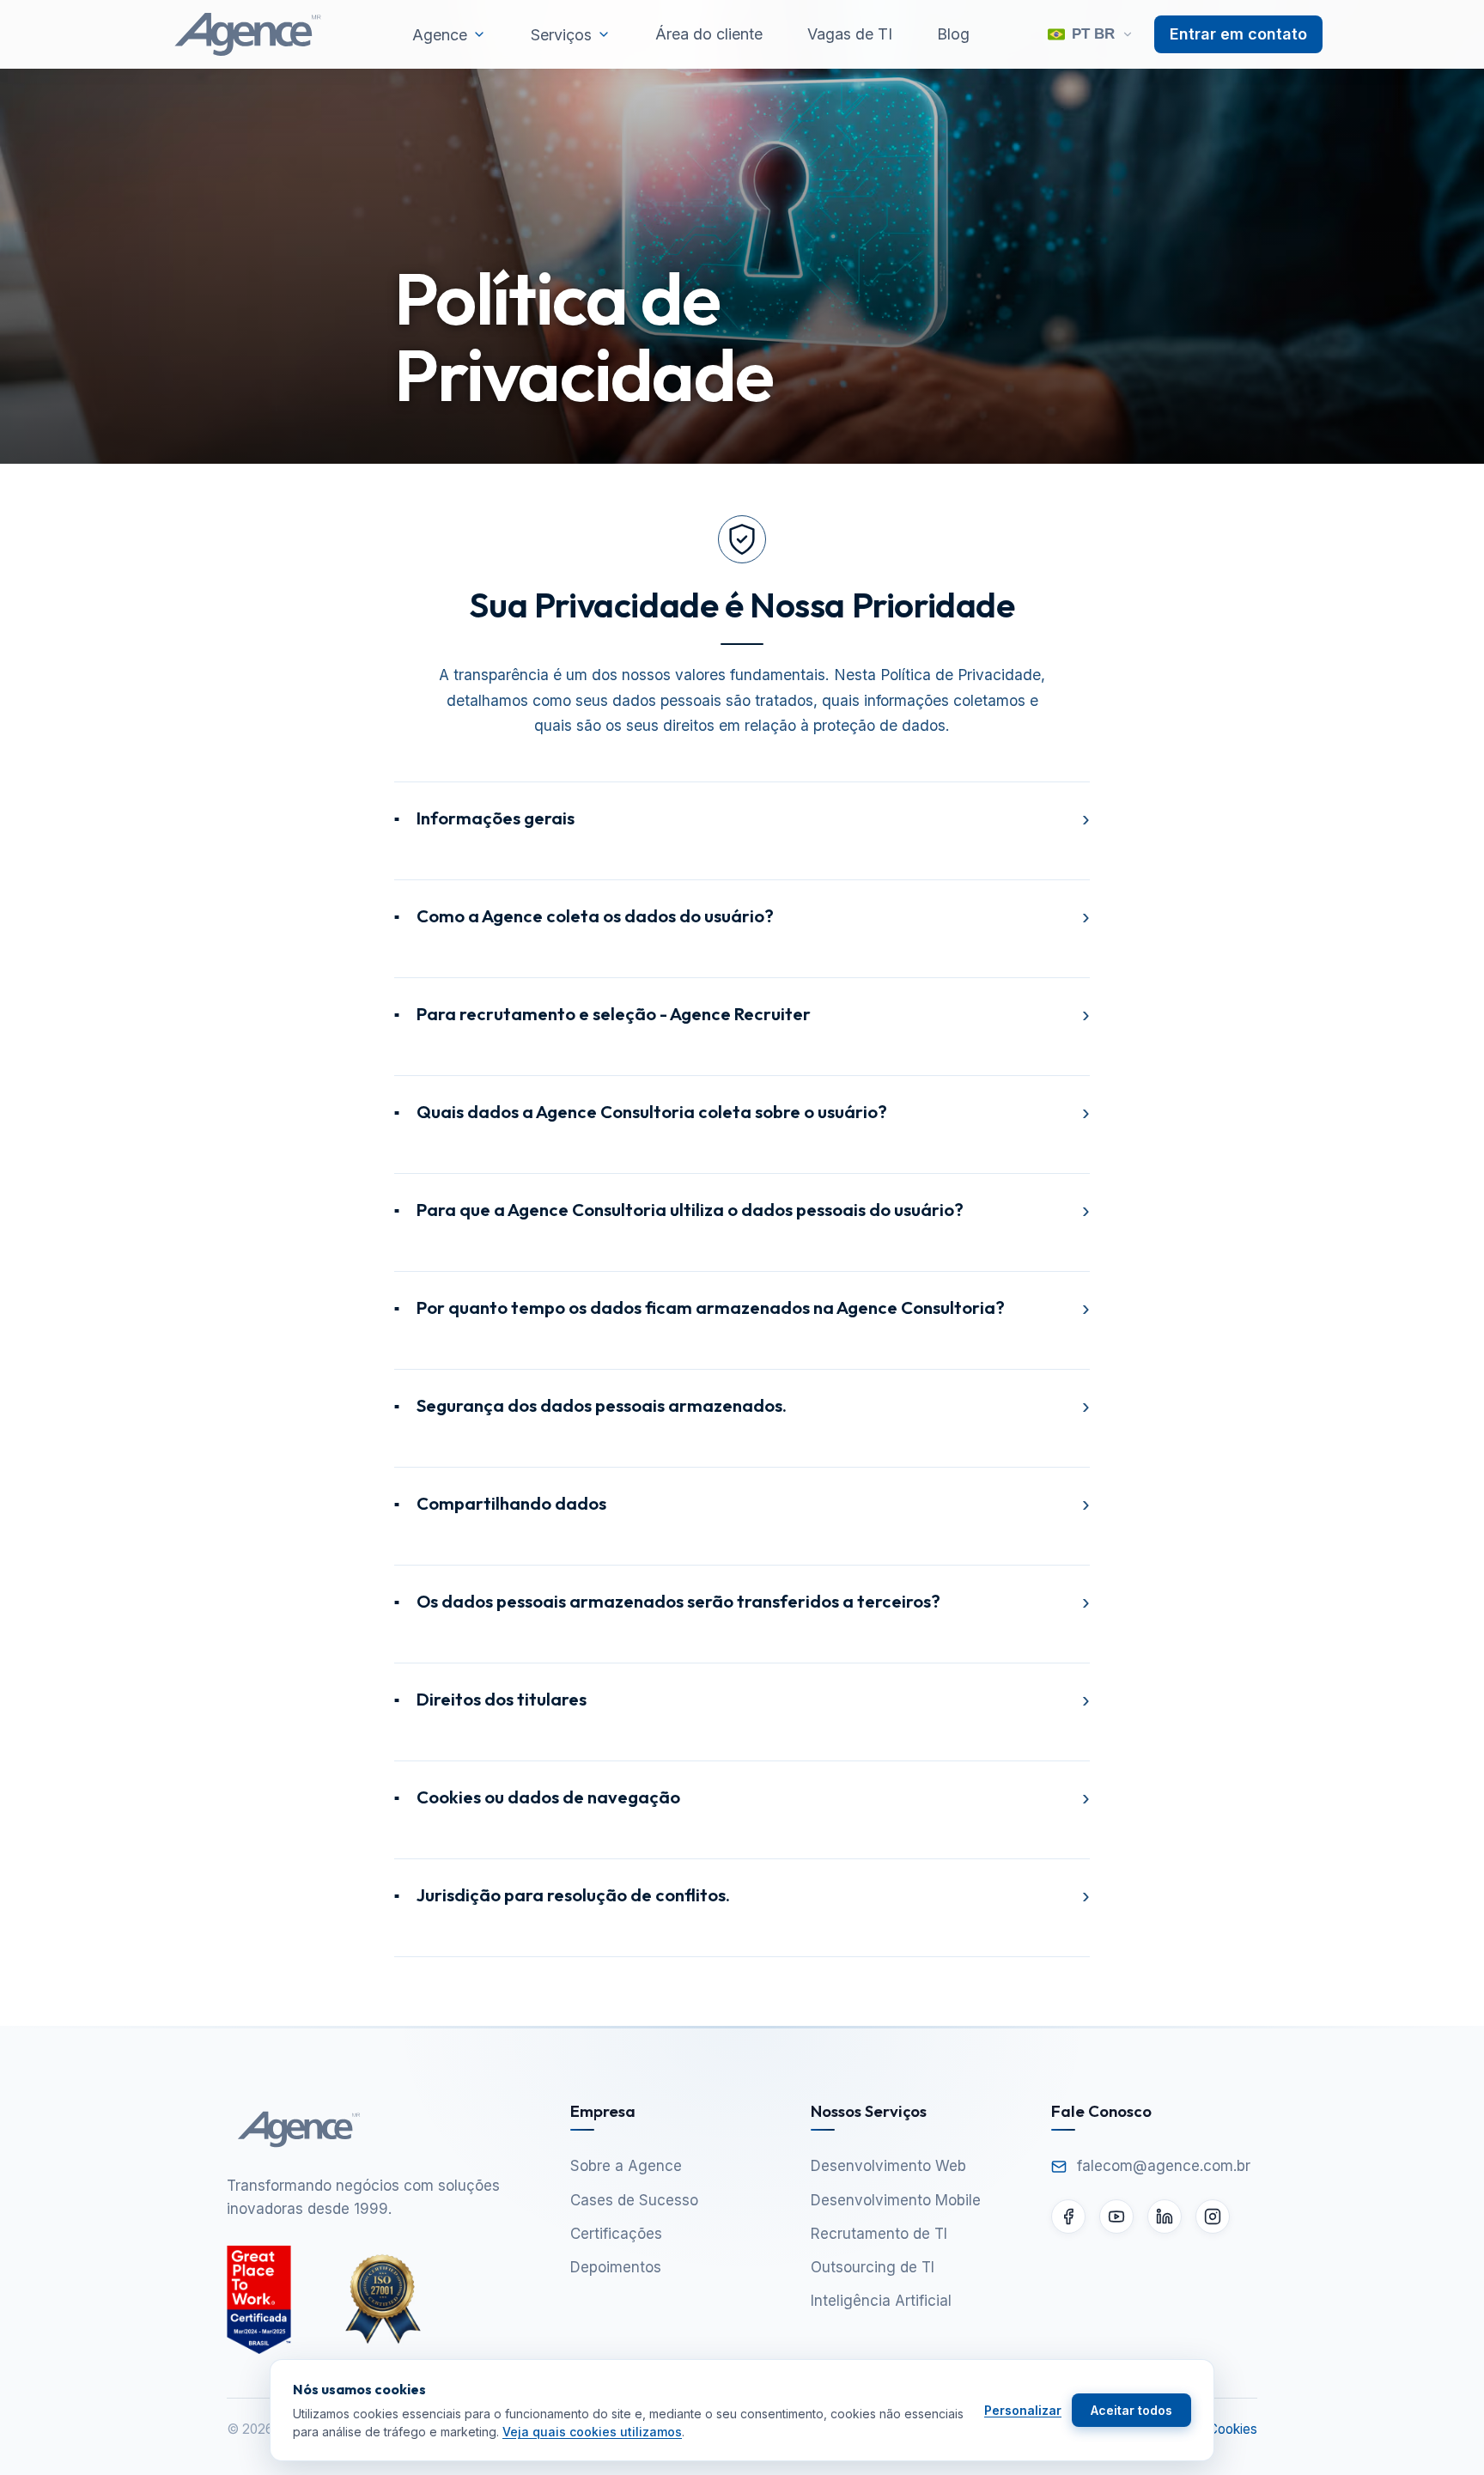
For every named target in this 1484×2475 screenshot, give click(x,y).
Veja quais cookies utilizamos (592, 2432)
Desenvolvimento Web (888, 2166)
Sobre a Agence (626, 2166)
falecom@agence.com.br (1164, 2166)
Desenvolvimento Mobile (896, 2200)
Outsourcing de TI (873, 2267)
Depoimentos (616, 2267)
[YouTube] (1116, 2217)
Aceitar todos (1131, 2410)
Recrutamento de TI (879, 2234)
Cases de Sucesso (634, 2200)
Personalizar (1023, 2410)
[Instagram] (1213, 2217)
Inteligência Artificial (881, 2301)
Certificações (616, 2234)
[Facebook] (1068, 2217)
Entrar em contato (1238, 34)
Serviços (561, 35)
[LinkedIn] (1165, 2217)
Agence (440, 35)
